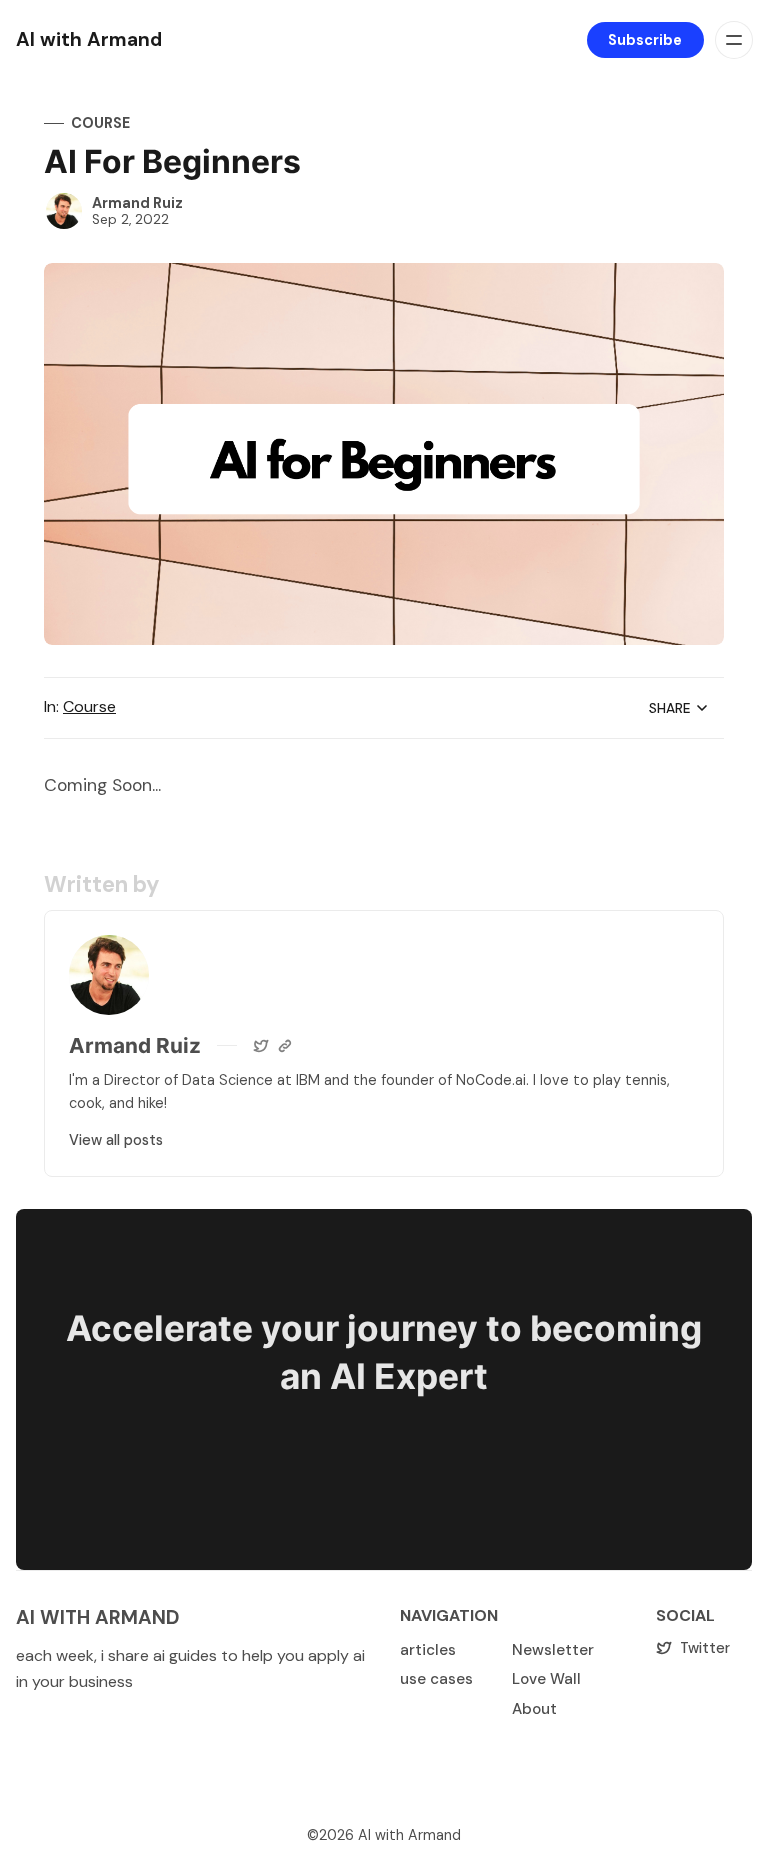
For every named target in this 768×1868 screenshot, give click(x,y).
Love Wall (546, 1679)
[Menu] (734, 40)
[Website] (285, 1046)
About (534, 1709)
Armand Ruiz (137, 203)
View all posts (116, 1140)
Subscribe (645, 40)
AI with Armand (409, 1835)
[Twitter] (261, 1046)
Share (670, 708)
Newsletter (553, 1650)
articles (428, 1650)
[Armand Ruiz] (64, 211)
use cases (436, 1679)
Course (100, 123)
